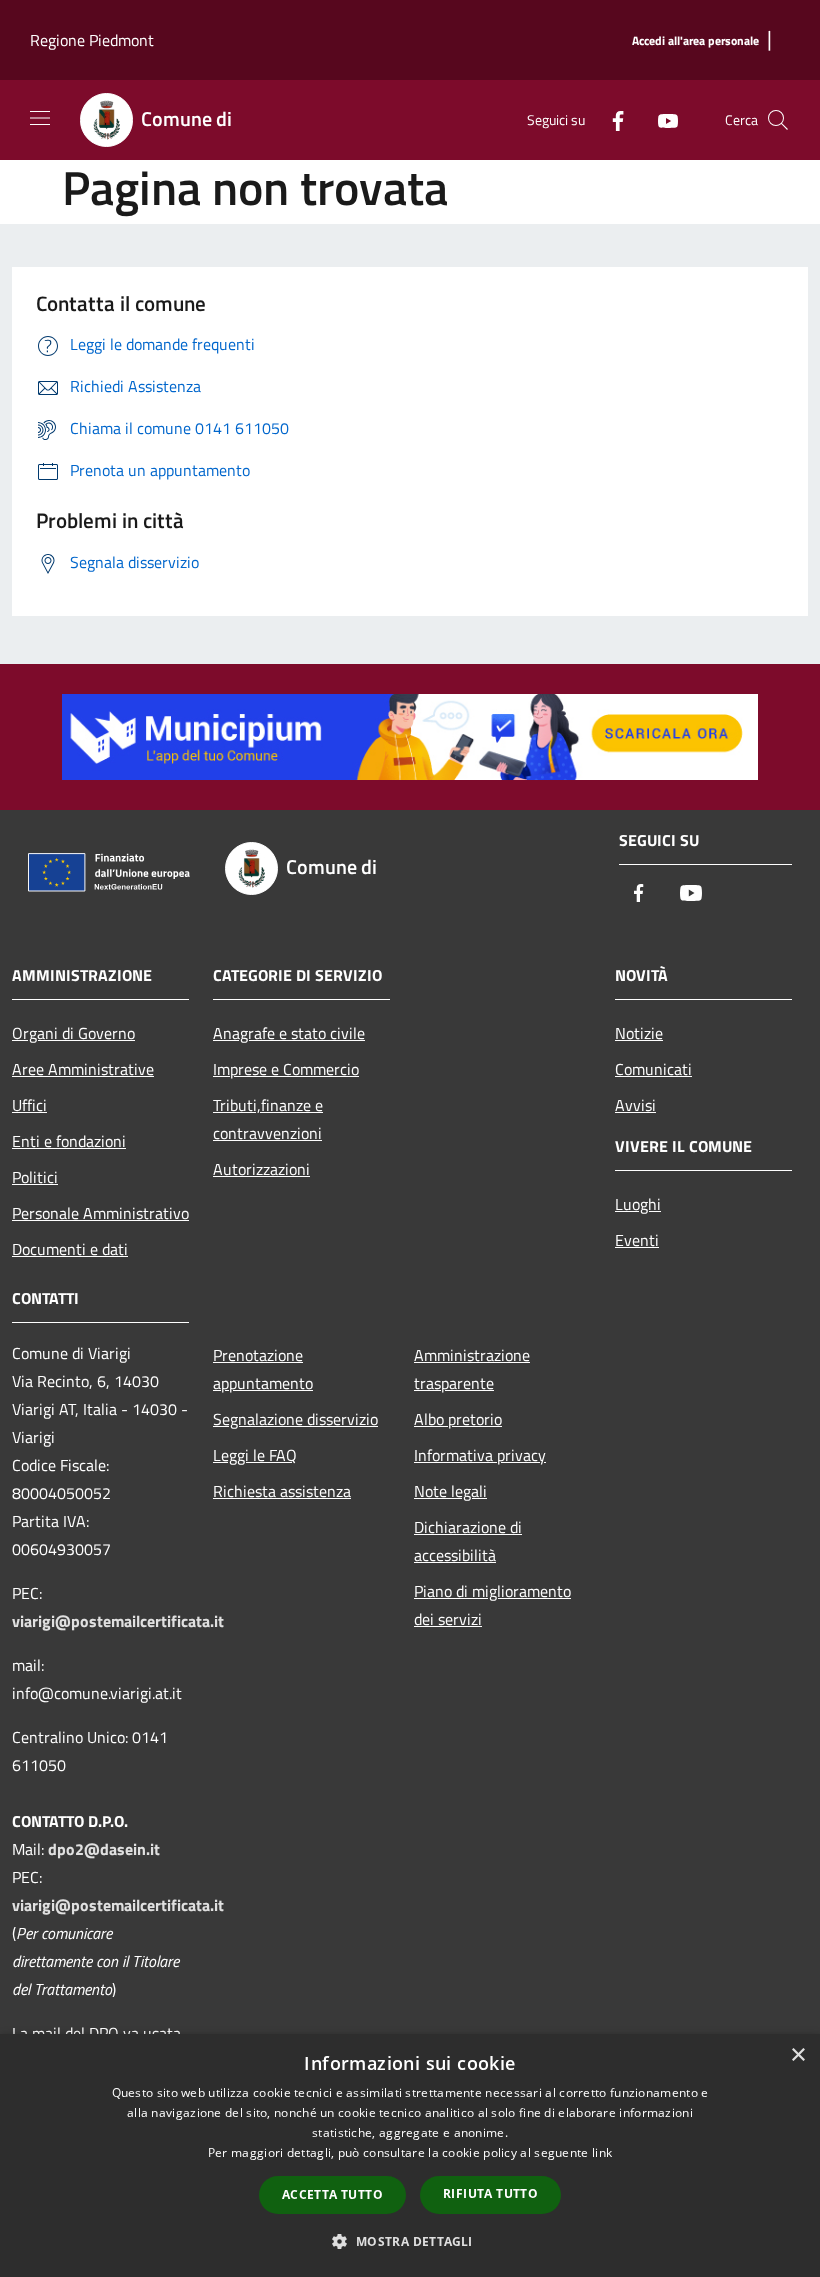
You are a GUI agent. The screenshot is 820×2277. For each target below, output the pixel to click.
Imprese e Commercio (286, 1069)
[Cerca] (778, 120)
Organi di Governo (73, 1033)
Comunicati (653, 1069)
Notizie (639, 1033)
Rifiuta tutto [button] (490, 2193)
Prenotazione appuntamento (263, 1369)
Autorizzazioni (261, 1169)
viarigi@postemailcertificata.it (118, 1621)
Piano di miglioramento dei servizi (492, 1605)
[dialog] (410, 2155)
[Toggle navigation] (40, 118)
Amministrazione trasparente (472, 1369)
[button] (409, 2241)
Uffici (29, 1105)
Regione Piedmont (92, 40)
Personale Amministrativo (100, 1213)
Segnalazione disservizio (295, 1419)
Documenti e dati (70, 1249)
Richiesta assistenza (282, 1491)
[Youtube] (660, 119)
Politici (35, 1177)
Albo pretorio (458, 1419)
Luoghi (638, 1204)
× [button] (797, 2055)
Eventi (637, 1240)
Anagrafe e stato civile (289, 1033)
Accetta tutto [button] (332, 2194)
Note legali (450, 1491)
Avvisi (635, 1105)
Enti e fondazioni (69, 1141)
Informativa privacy (480, 1455)
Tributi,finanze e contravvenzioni (268, 1119)
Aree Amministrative (83, 1069)
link (602, 2152)
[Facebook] (610, 119)
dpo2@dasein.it (104, 1849)
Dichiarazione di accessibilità (468, 1541)
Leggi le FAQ (255, 1455)
